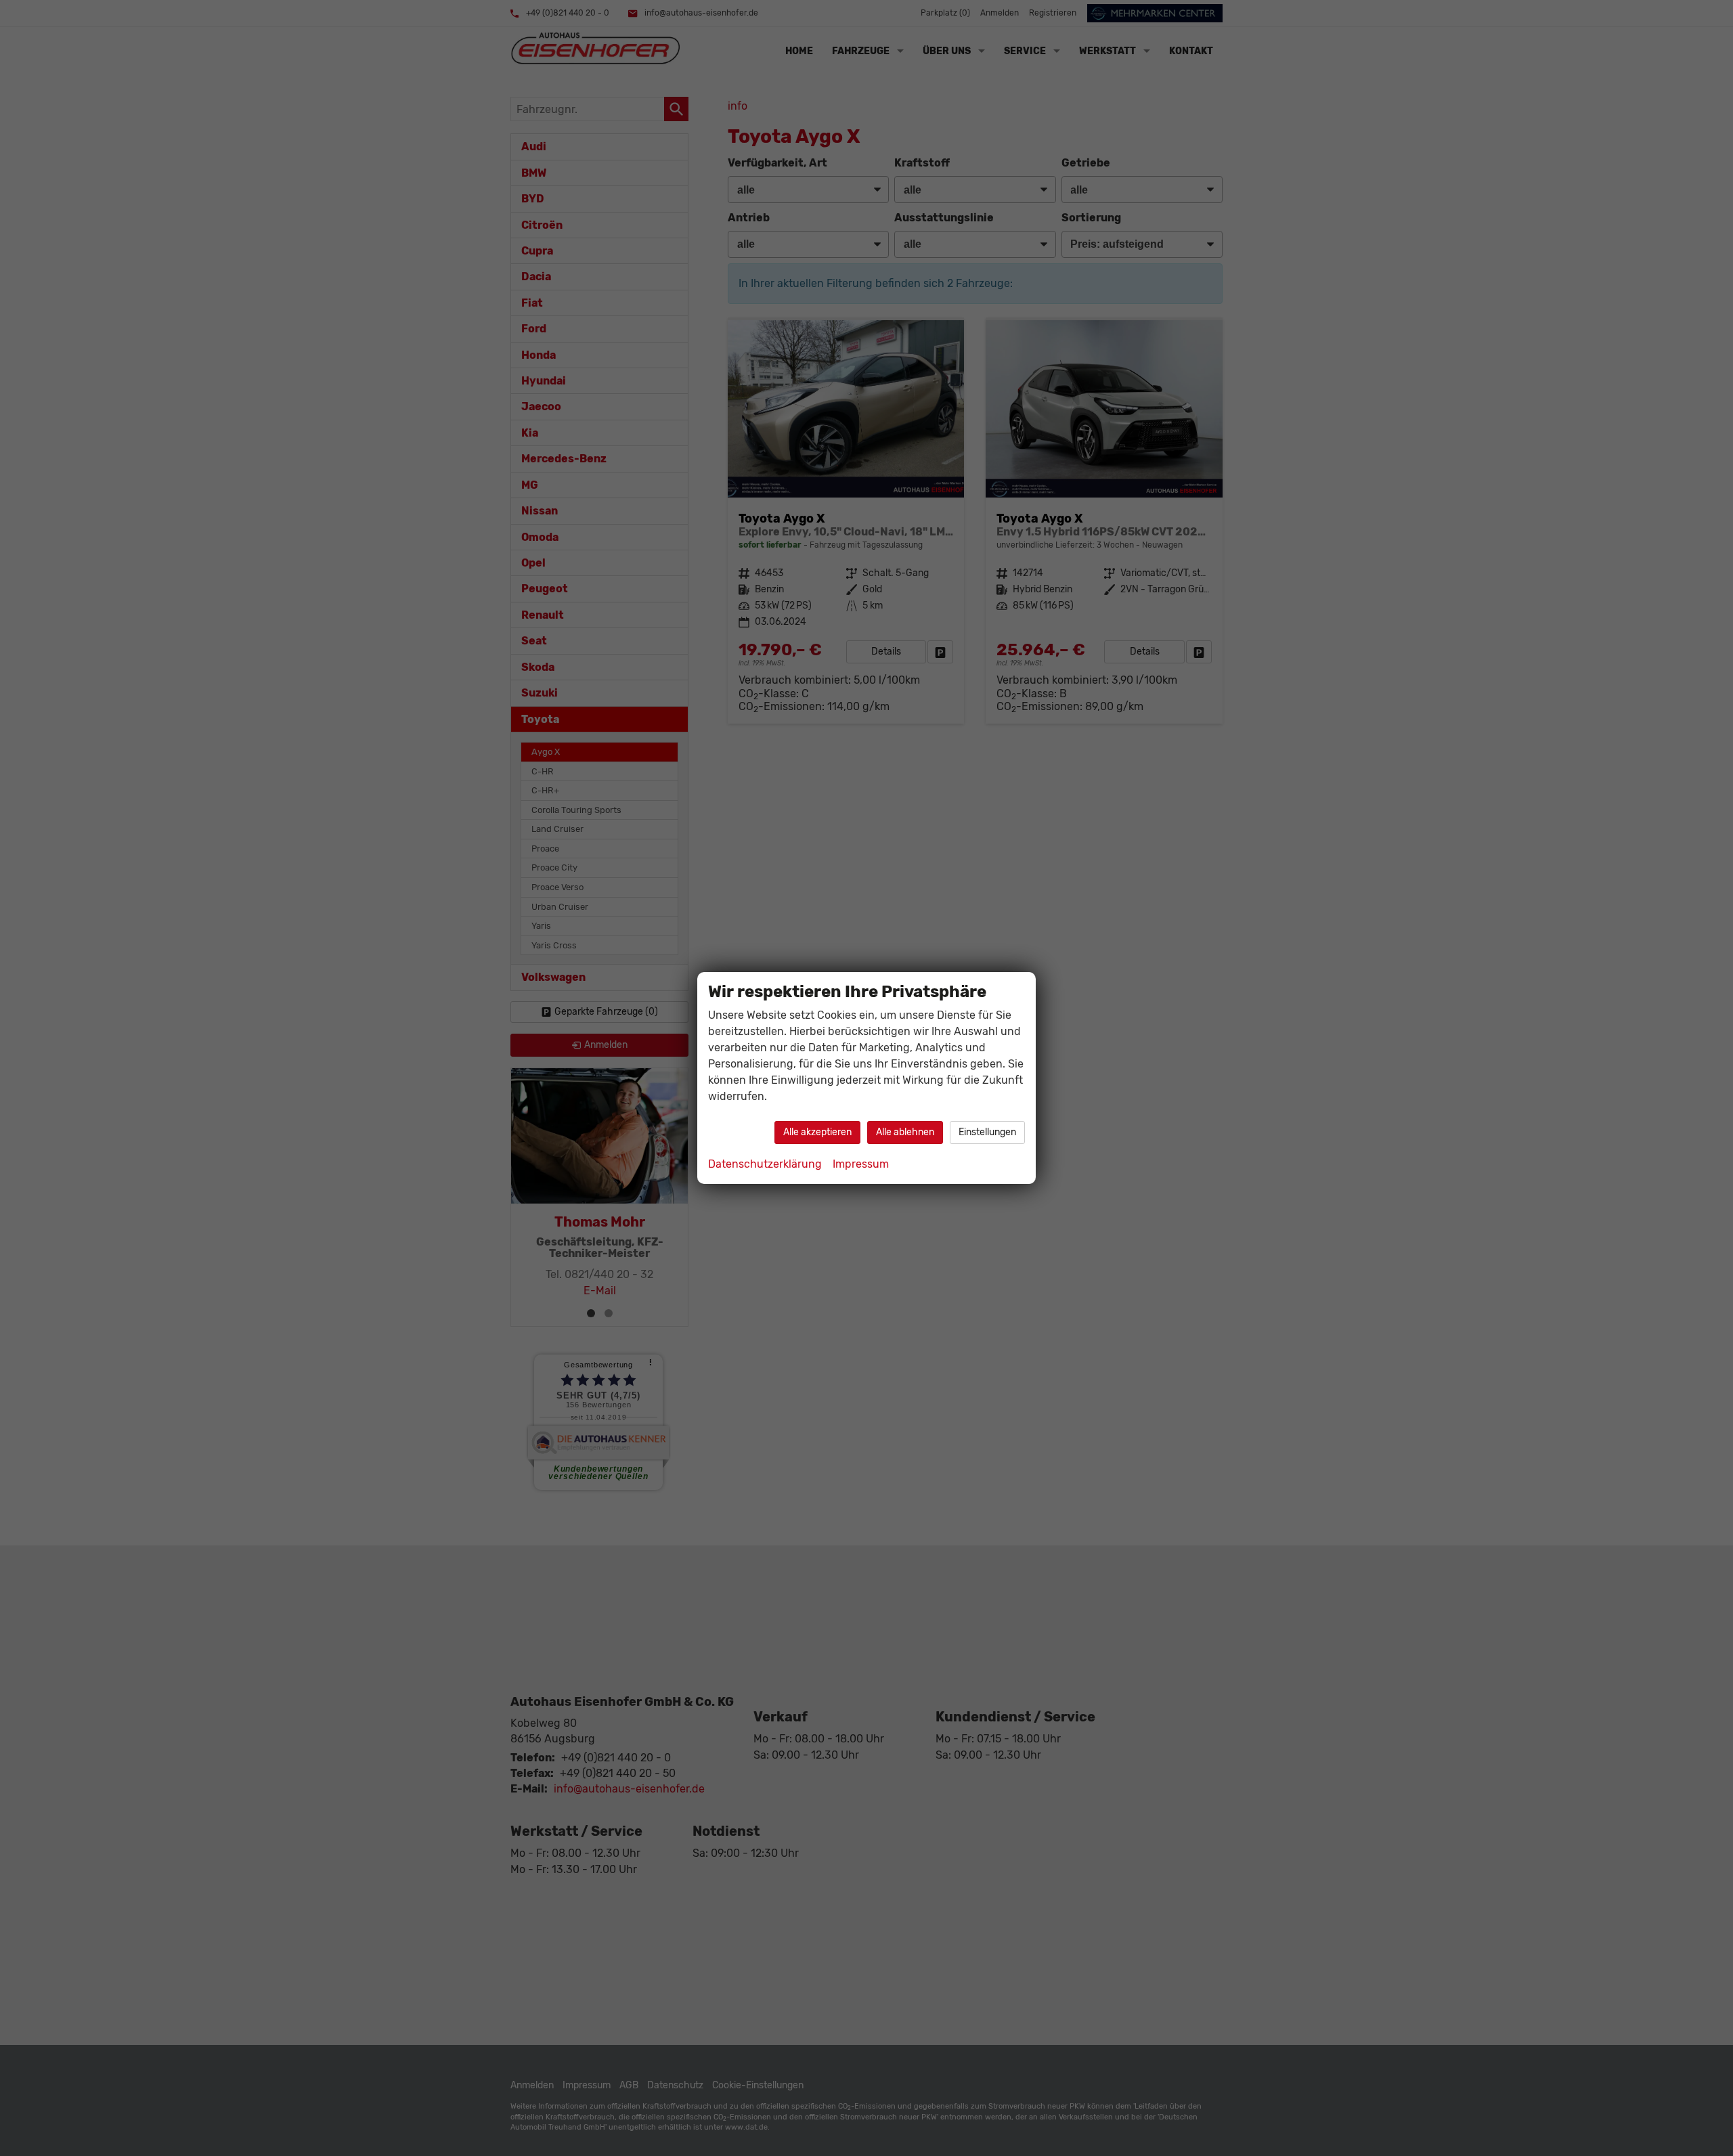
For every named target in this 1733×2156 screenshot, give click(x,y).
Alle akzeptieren (817, 1132)
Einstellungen (987, 1132)
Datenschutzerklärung (765, 1164)
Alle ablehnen (905, 1132)
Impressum (861, 1164)
